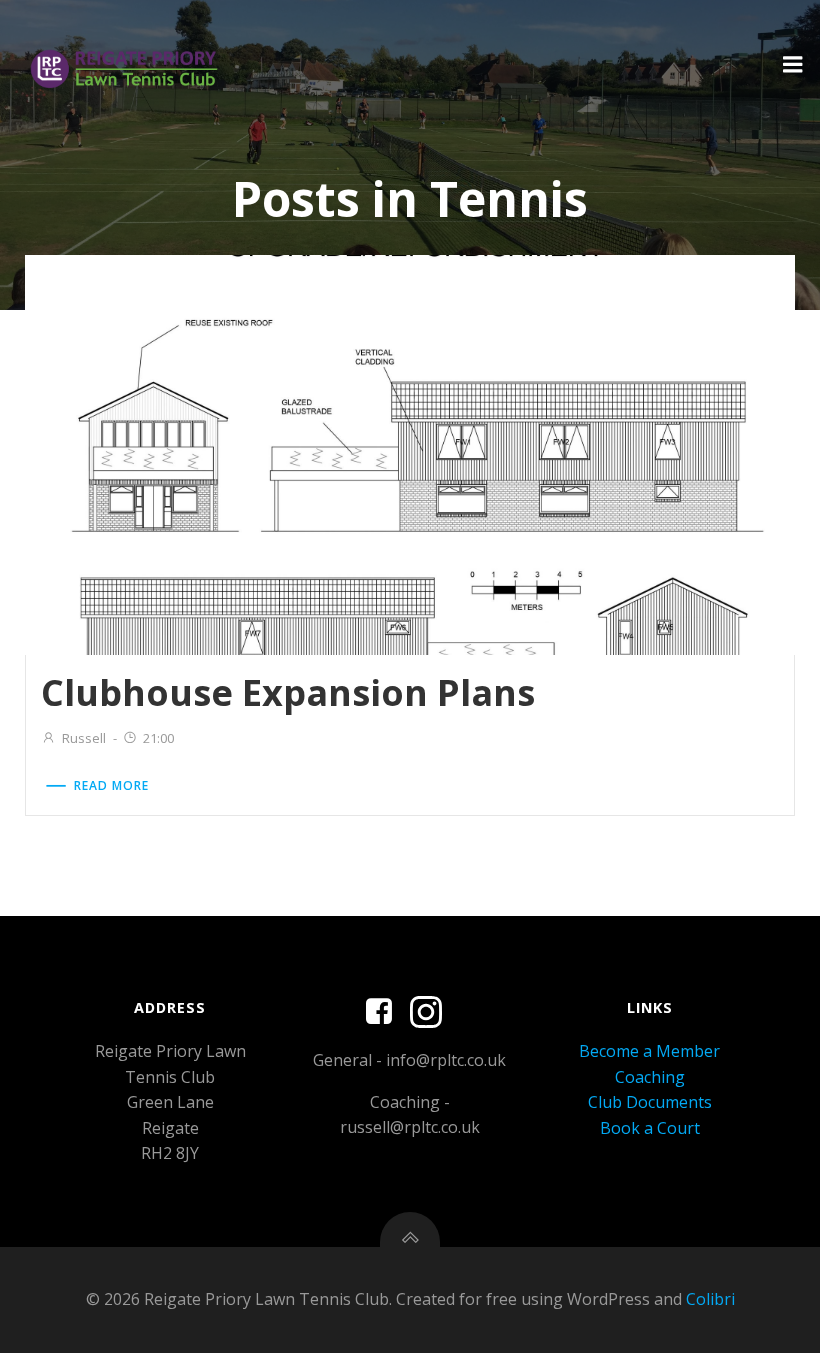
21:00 (158, 738)
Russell (84, 738)
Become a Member (649, 1051)
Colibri (710, 1299)
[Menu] (793, 65)
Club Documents (650, 1102)
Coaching (650, 1077)
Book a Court (650, 1128)
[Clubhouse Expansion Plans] (410, 454)
